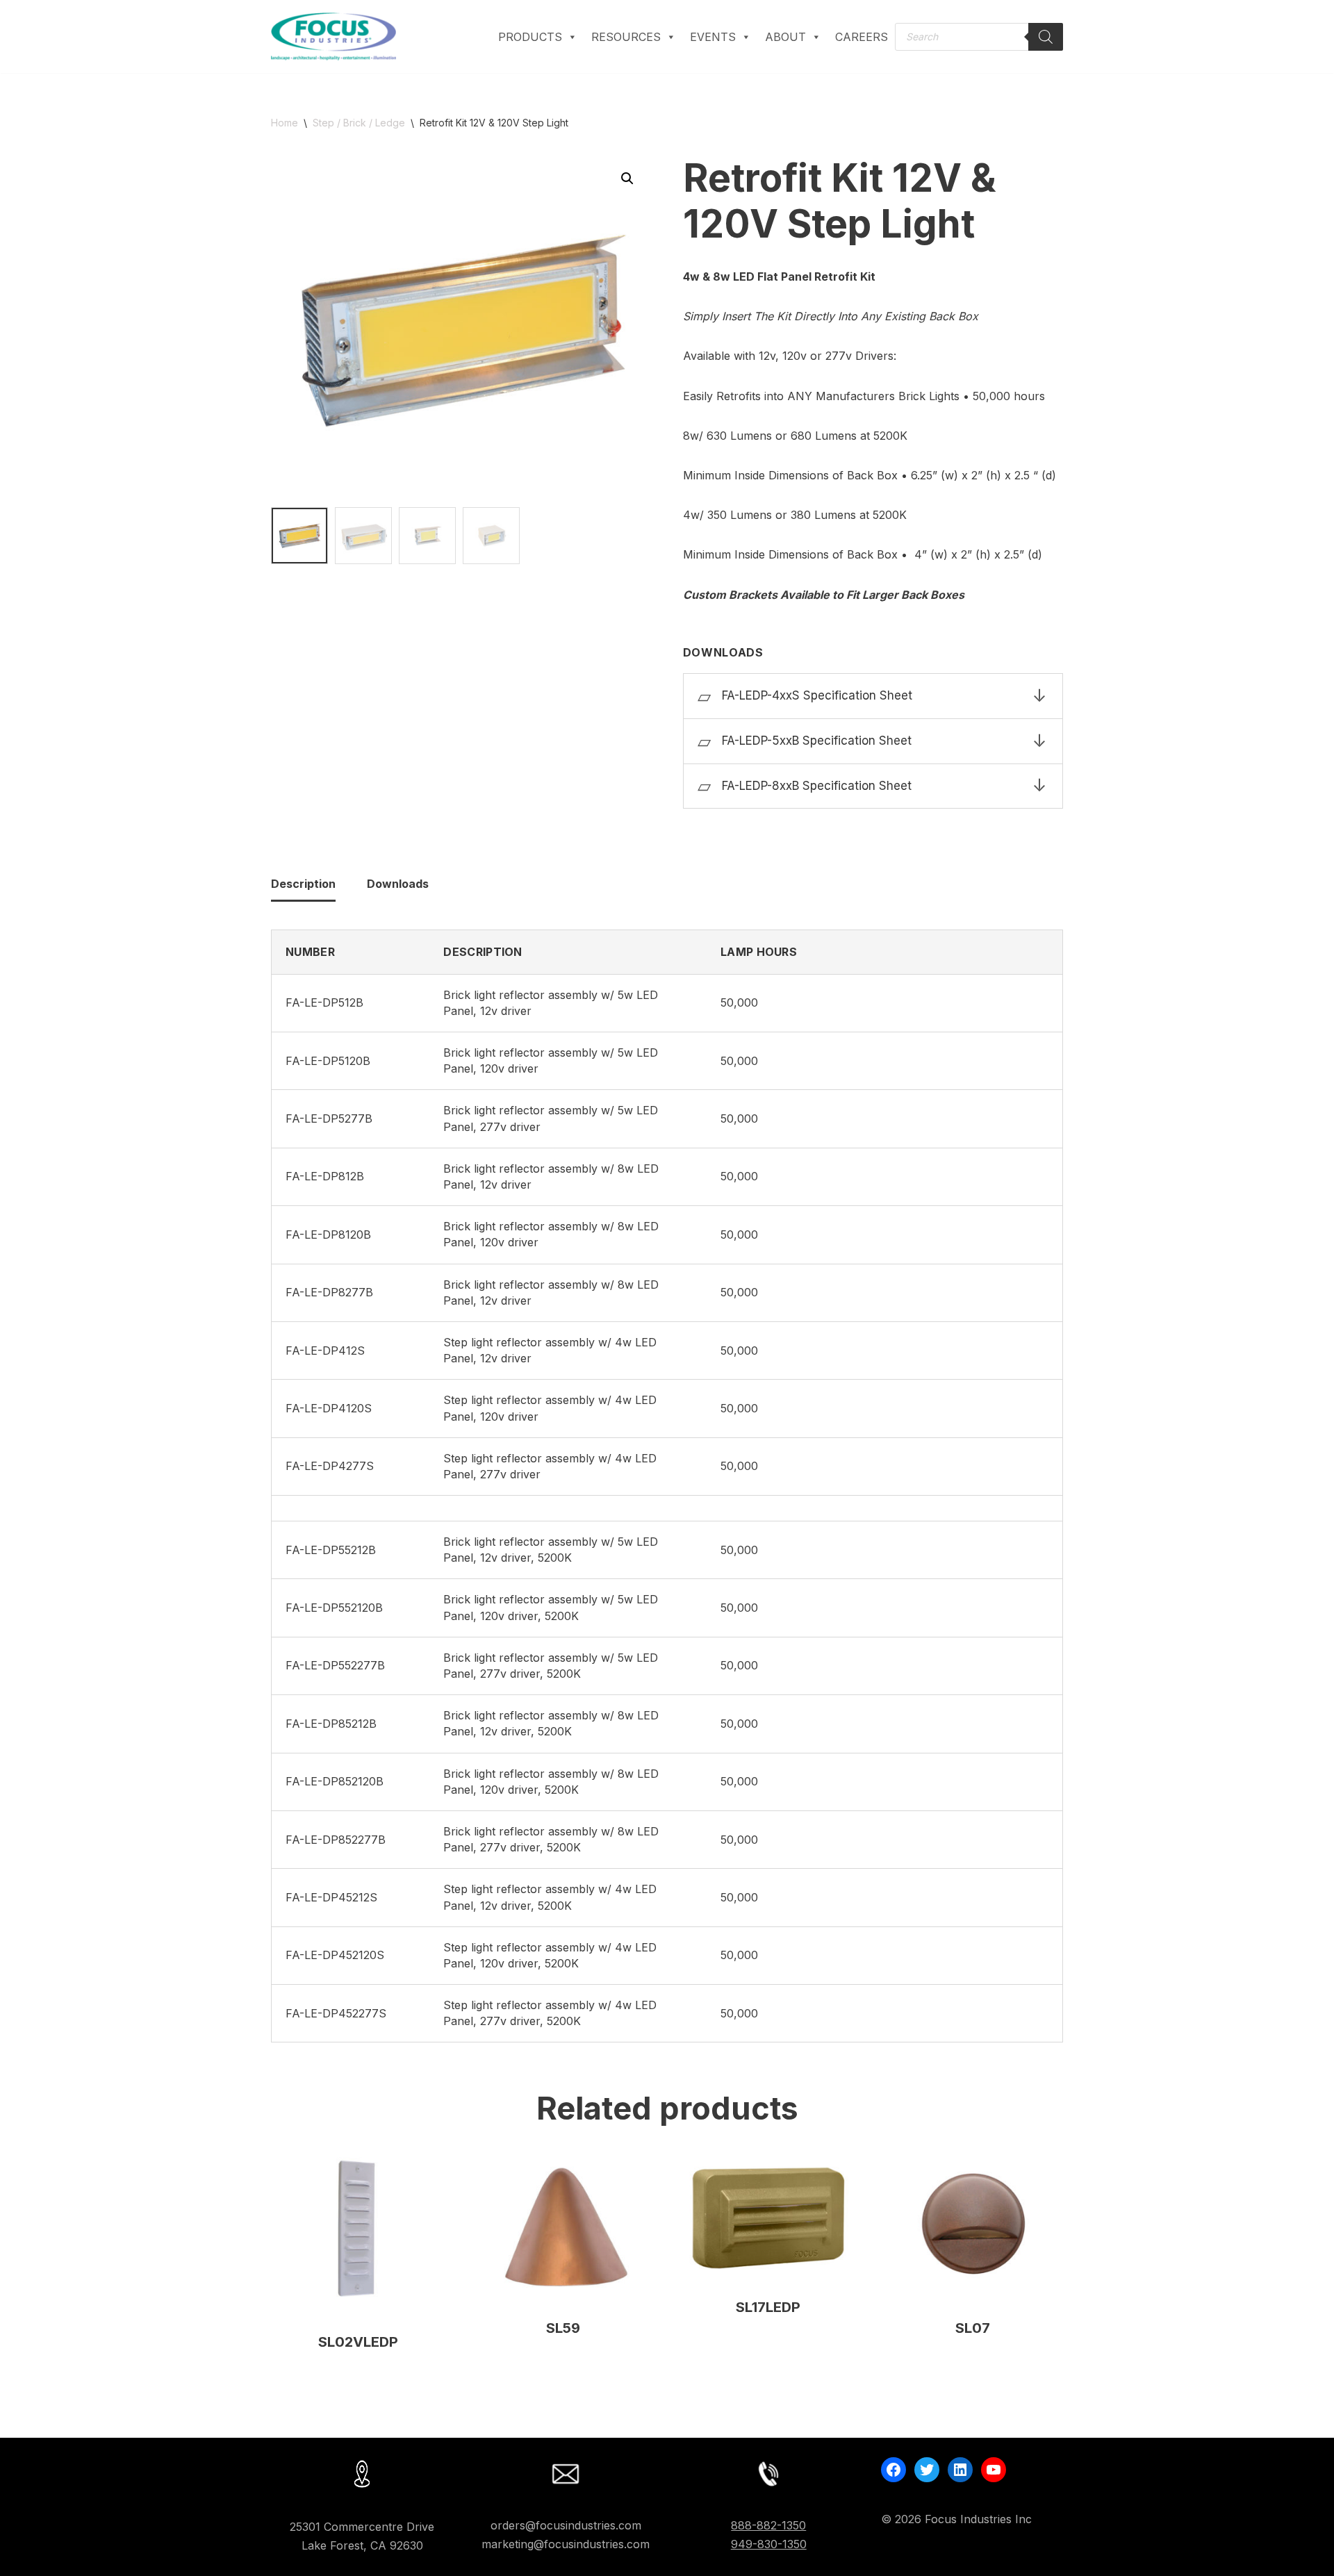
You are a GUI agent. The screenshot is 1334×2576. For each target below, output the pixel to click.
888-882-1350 (768, 2525)
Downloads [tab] (398, 884)
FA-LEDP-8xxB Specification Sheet (817, 786)
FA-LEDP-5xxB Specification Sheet (817, 741)
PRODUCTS (530, 37)
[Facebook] (894, 2470)
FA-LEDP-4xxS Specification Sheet (817, 695)
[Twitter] (927, 2470)
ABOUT (785, 37)
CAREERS (862, 37)
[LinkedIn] (960, 2470)
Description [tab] (303, 884)
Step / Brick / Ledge (359, 123)
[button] (627, 179)
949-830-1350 (769, 2545)
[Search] (1046, 37)
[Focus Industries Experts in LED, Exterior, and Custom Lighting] (333, 36)
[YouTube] (994, 2470)
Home (285, 123)
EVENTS (713, 37)
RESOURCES (626, 37)
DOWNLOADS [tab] (873, 653)
